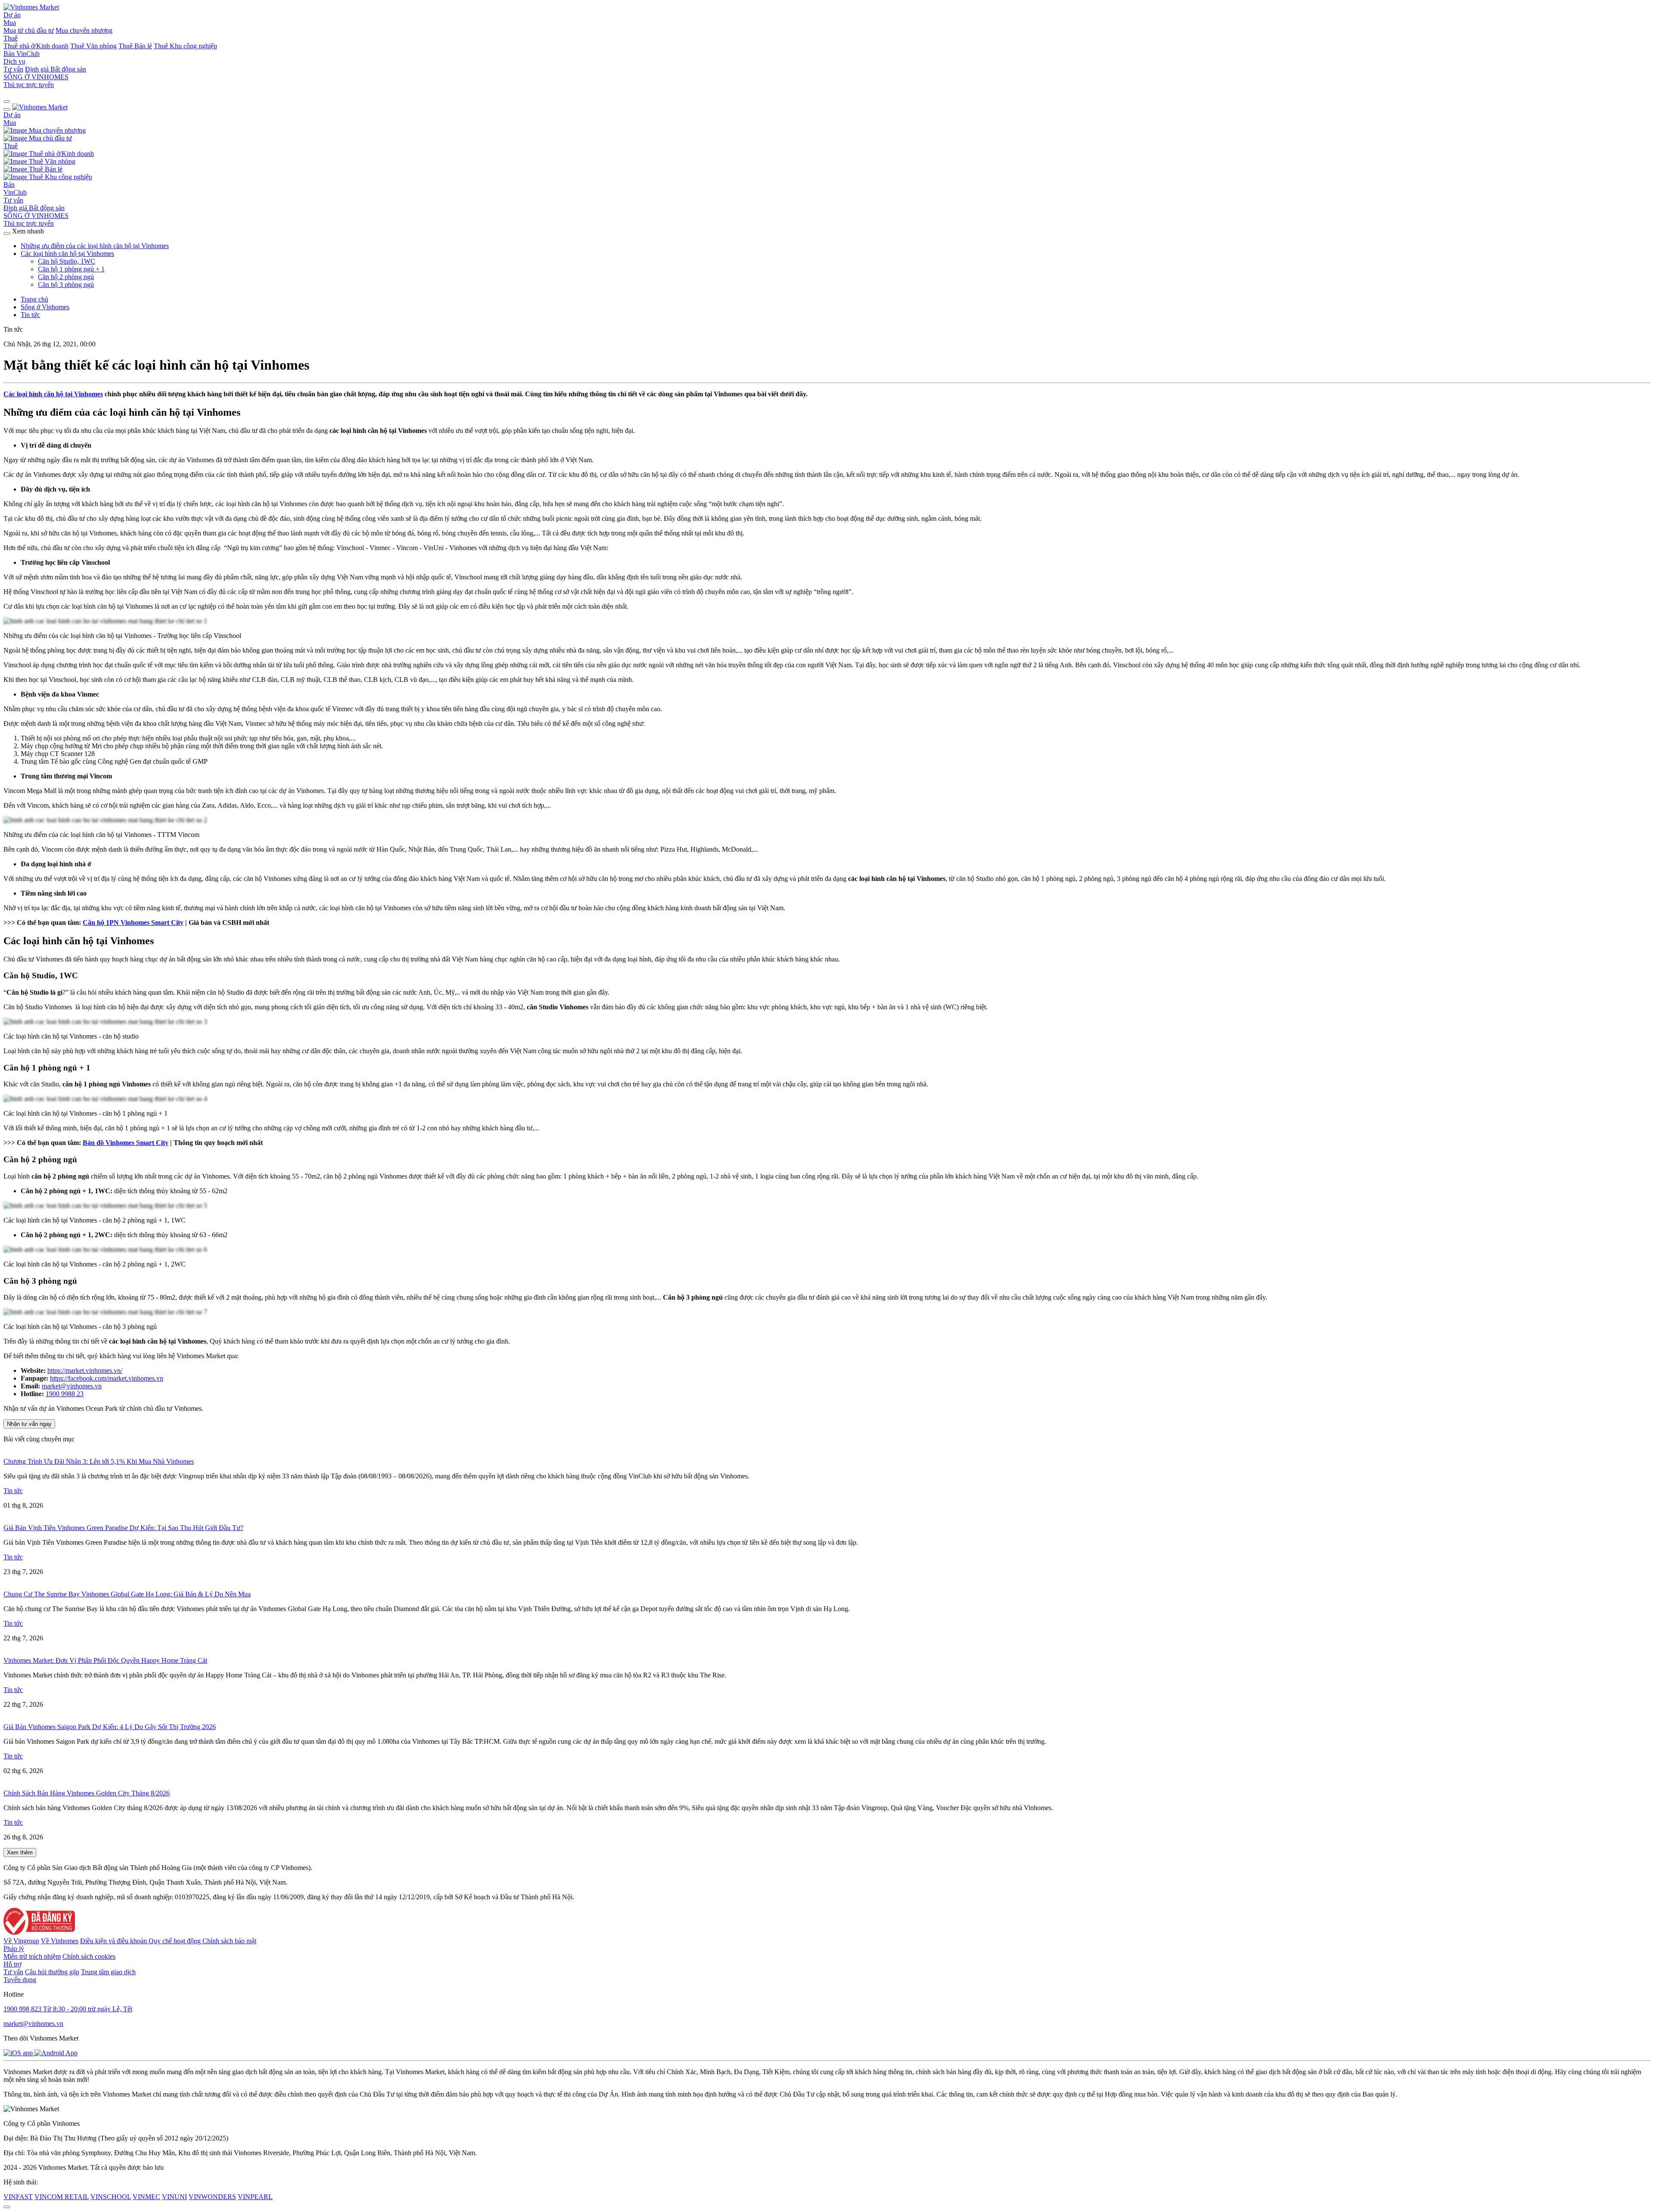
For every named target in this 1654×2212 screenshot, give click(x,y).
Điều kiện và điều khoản (114, 1941)
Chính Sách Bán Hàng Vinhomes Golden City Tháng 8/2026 (87, 1793)
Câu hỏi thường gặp (52, 1972)
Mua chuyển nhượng (84, 30)
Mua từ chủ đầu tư (29, 30)
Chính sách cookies (89, 1956)
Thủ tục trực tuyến (29, 85)
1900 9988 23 (65, 1394)
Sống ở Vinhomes (45, 307)
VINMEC (146, 2197)
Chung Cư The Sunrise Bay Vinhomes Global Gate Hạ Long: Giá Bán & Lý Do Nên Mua (127, 1594)
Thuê (11, 38)
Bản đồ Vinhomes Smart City (126, 1143)
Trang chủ (34, 299)
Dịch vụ (14, 61)
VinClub (28, 54)
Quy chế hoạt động (176, 1941)
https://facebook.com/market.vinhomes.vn (107, 1378)
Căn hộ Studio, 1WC (67, 261)
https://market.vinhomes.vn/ (85, 1370)
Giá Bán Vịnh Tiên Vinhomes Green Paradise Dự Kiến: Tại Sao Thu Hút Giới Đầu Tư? (123, 1528)
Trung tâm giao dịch (108, 1972)
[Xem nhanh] (7, 233)
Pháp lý (14, 1949)
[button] (7, 102)
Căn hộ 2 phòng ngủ (66, 277)
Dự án (12, 15)
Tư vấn (13, 69)
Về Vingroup (21, 1941)
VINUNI (174, 2197)
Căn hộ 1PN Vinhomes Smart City (133, 922)
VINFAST (18, 2197)
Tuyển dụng (20, 1980)
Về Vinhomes (60, 1941)
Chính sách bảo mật (229, 1941)
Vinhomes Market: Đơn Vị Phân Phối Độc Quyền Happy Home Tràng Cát (105, 1660)
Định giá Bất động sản (56, 69)
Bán (10, 54)
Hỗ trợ (12, 1964)
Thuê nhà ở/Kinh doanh (36, 46)
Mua (10, 23)
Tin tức (30, 315)
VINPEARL (255, 2197)
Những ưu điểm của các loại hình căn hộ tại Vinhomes (95, 246)
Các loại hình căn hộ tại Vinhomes (67, 254)
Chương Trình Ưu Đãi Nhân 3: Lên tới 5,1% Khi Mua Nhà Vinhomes (99, 1461)
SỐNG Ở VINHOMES (36, 216)
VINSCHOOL (111, 2197)
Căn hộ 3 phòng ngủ (66, 285)
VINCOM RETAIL (62, 2197)
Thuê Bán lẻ (135, 46)
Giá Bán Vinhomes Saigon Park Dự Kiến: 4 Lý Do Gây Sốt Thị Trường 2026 (110, 1727)
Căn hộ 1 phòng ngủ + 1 (71, 269)
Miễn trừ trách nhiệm (32, 1956)
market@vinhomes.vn (72, 1386)
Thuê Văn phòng (93, 46)
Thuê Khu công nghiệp (185, 46)
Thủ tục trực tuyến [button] (29, 223)
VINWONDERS (212, 2197)
